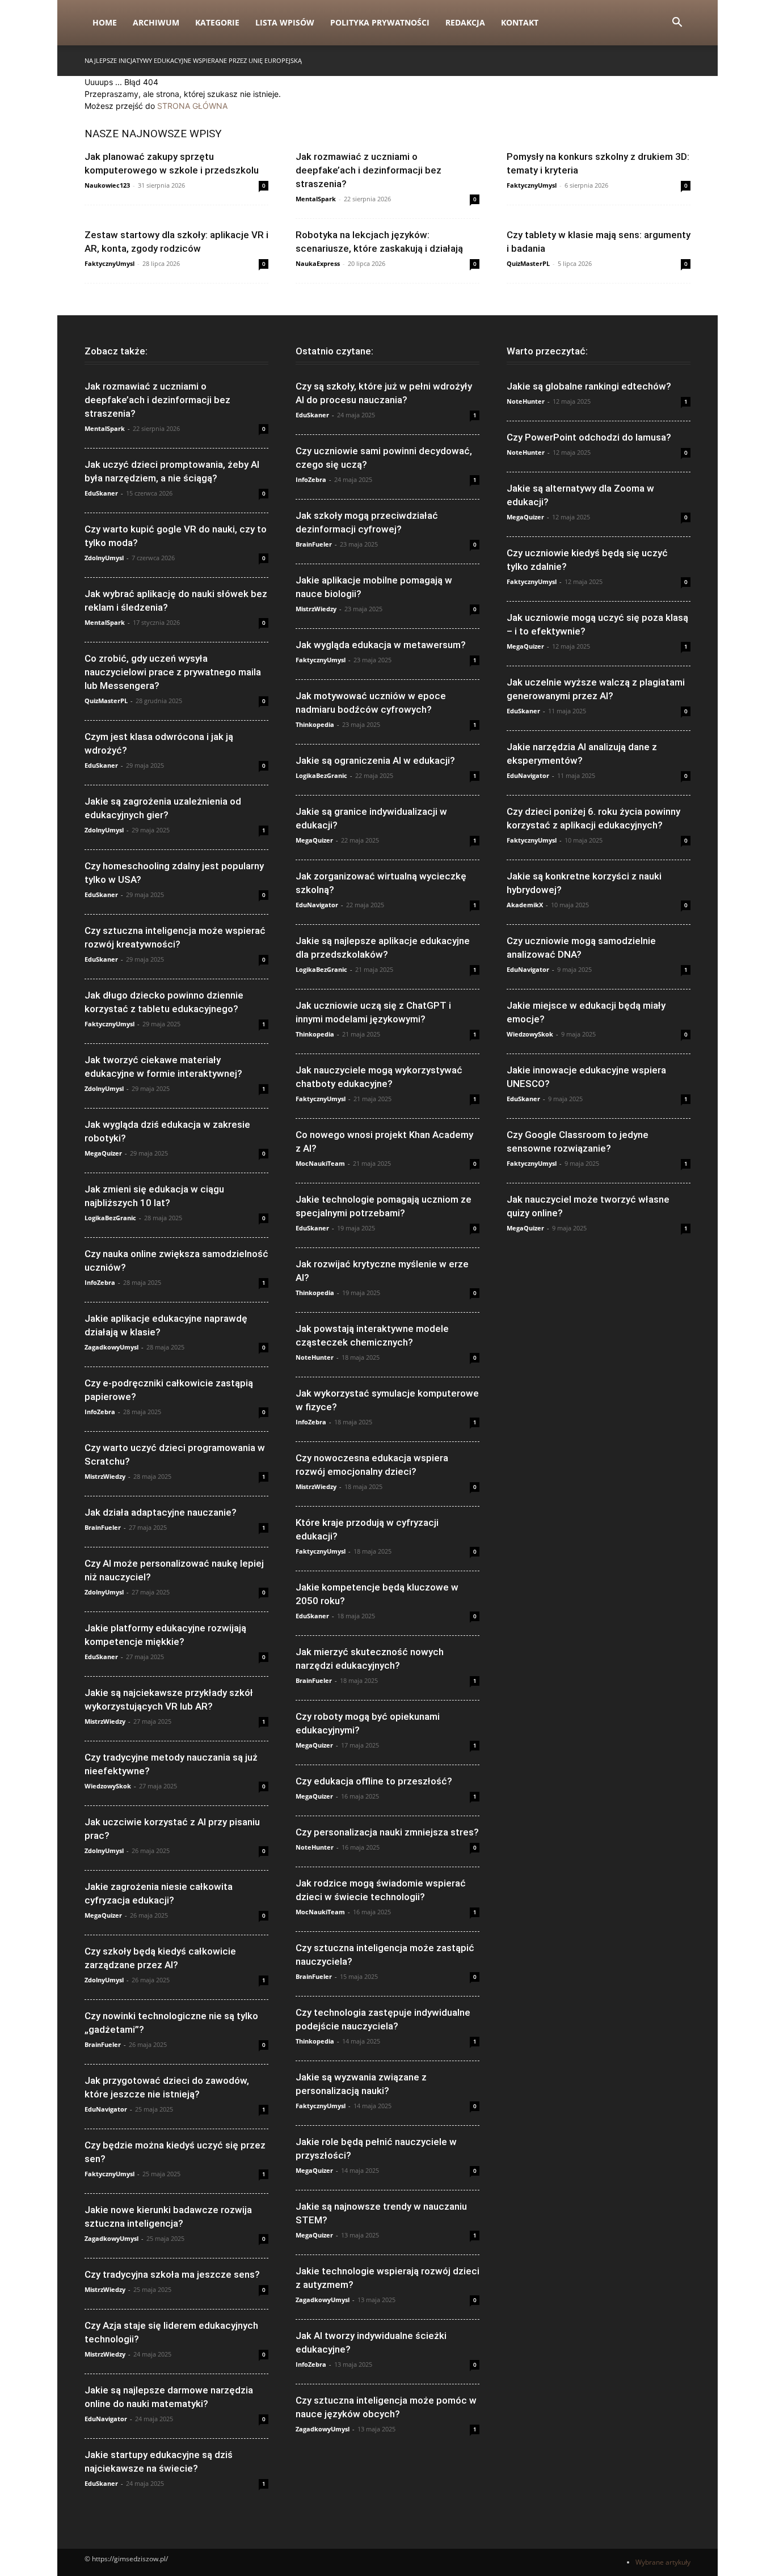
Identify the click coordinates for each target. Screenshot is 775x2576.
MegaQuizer (103, 1153)
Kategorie (217, 22)
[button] (677, 24)
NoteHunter (315, 1357)
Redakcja (465, 22)
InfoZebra (100, 1282)
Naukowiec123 (107, 185)
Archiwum (156, 22)
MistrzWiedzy (105, 1476)
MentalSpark (316, 199)
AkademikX (525, 905)
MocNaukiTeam (320, 1163)
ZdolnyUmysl (104, 558)
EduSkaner (101, 493)
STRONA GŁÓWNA (192, 106)
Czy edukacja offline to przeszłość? (374, 1781)
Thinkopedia (315, 724)
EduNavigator (106, 2109)
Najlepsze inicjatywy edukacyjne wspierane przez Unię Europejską (193, 60)
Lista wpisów (285, 22)
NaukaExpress (318, 263)
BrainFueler (103, 1527)
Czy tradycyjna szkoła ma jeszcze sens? (172, 2274)
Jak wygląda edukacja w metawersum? (381, 645)
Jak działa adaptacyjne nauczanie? (161, 1512)
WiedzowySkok (108, 1786)
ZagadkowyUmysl (111, 1347)
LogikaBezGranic (110, 1218)
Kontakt (520, 22)
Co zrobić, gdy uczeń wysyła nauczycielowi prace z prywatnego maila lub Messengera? (173, 672)
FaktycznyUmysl (532, 185)
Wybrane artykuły (663, 2562)
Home (105, 22)
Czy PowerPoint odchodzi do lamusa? (589, 437)
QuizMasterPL (528, 263)
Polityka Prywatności (380, 22)
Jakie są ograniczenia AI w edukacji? (375, 760)
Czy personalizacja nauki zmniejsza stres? (387, 1832)
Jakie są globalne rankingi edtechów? (589, 386)
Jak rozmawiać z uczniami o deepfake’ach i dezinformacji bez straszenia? (368, 170)
